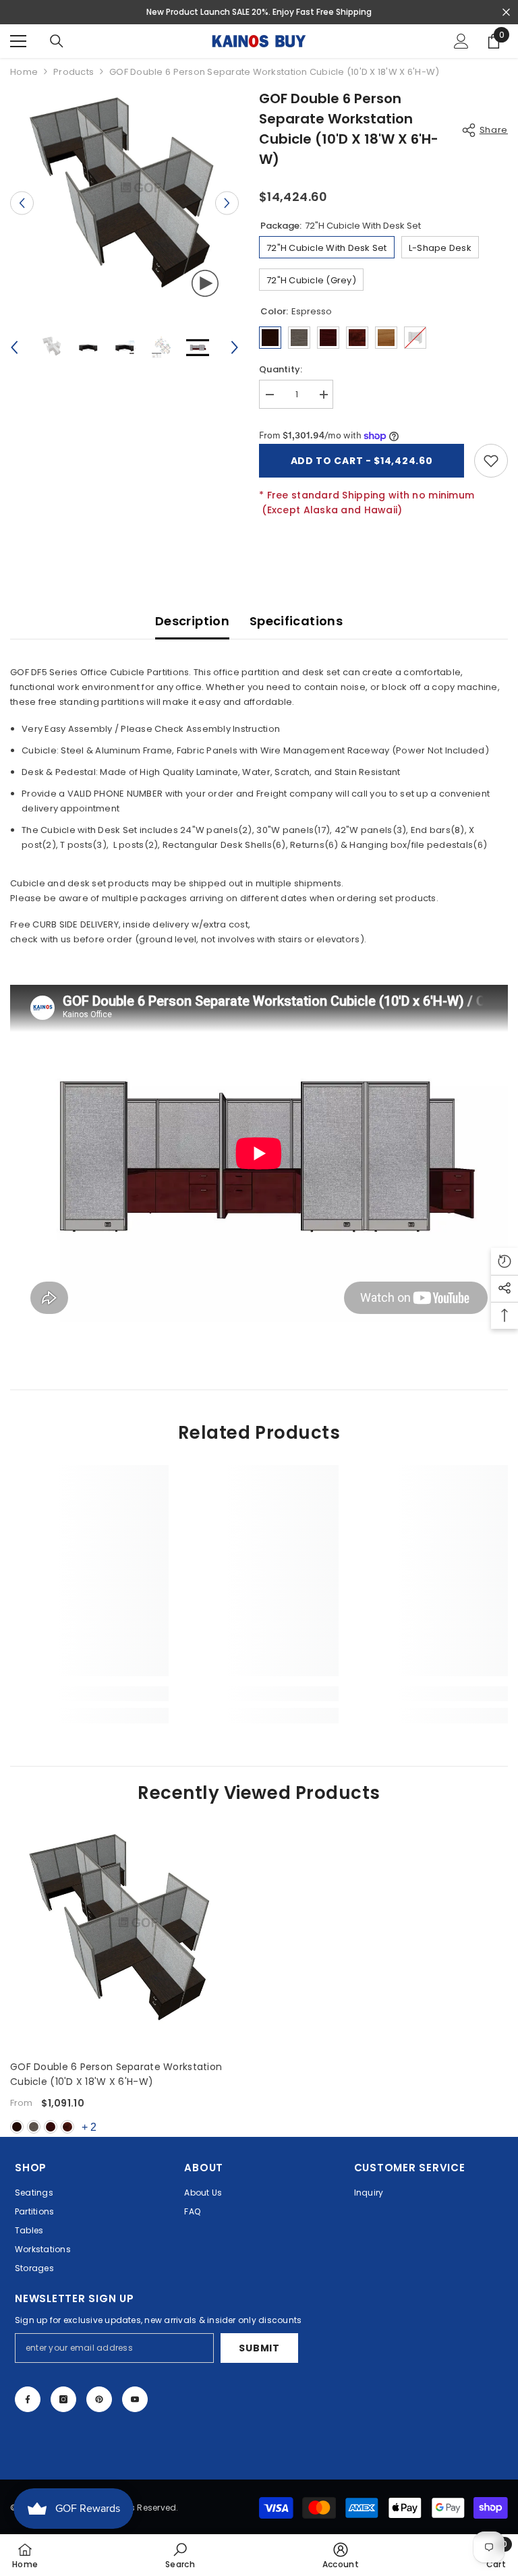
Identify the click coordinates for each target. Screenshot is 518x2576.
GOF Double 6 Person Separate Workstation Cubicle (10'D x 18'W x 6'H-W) (116, 2074)
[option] (124, 203)
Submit (259, 2348)
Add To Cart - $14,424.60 (362, 461)
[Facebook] (28, 2399)
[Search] (57, 41)
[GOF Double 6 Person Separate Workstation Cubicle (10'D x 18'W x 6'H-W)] (122, 1937)
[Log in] (461, 41)
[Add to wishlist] (491, 461)
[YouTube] (135, 2399)
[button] (22, 203)
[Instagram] (63, 2399)
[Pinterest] (99, 2399)
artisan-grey (34, 2127)
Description (192, 621)
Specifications (296, 621)
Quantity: (281, 369)
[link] (89, 1694)
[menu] (18, 41)
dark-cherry (67, 2127)
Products (74, 72)
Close (506, 12)
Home (24, 72)
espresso (17, 2127)
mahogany (51, 2127)
